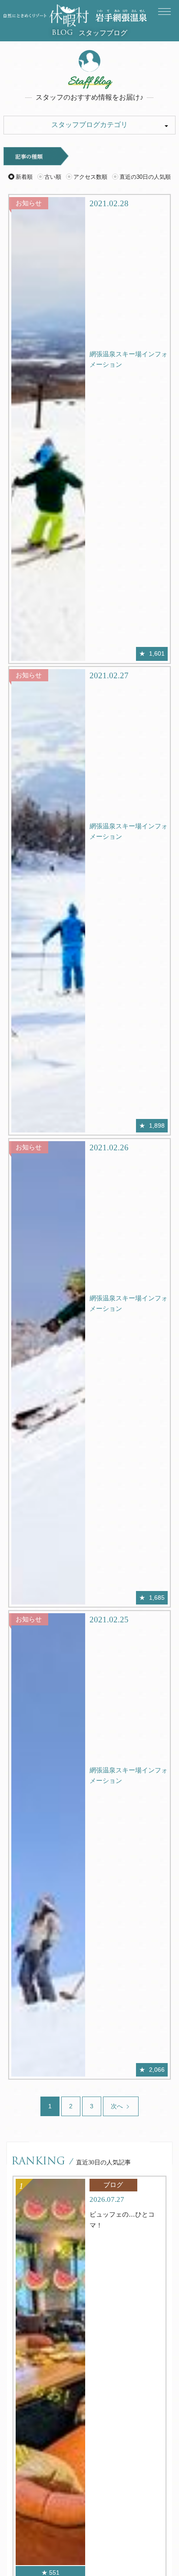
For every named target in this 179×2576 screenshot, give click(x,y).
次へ (118, 2106)
